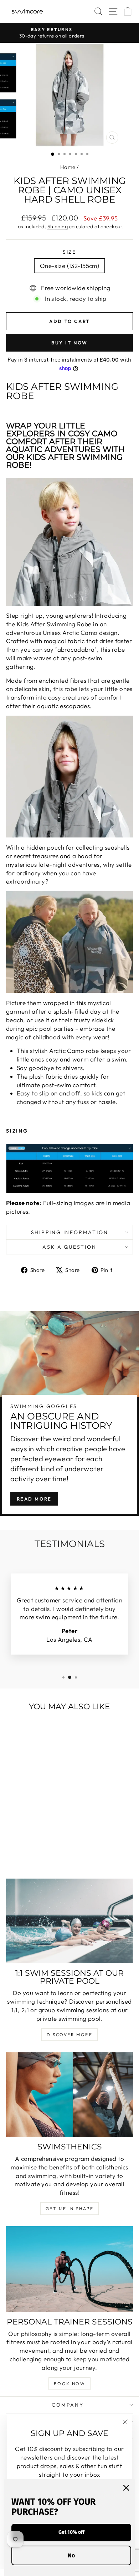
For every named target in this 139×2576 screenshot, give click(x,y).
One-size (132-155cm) (70, 266)
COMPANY (68, 2405)
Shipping (58, 227)
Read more (34, 1499)
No (71, 2555)
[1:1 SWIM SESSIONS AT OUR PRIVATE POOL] (69, 1921)
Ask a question (69, 1247)
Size (69, 252)
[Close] (126, 2488)
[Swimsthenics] (69, 2095)
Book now (69, 2384)
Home (68, 167)
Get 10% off (71, 2532)
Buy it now (69, 343)
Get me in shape (69, 2209)
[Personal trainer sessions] (69, 2269)
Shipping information (70, 1232)
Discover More (69, 2035)
